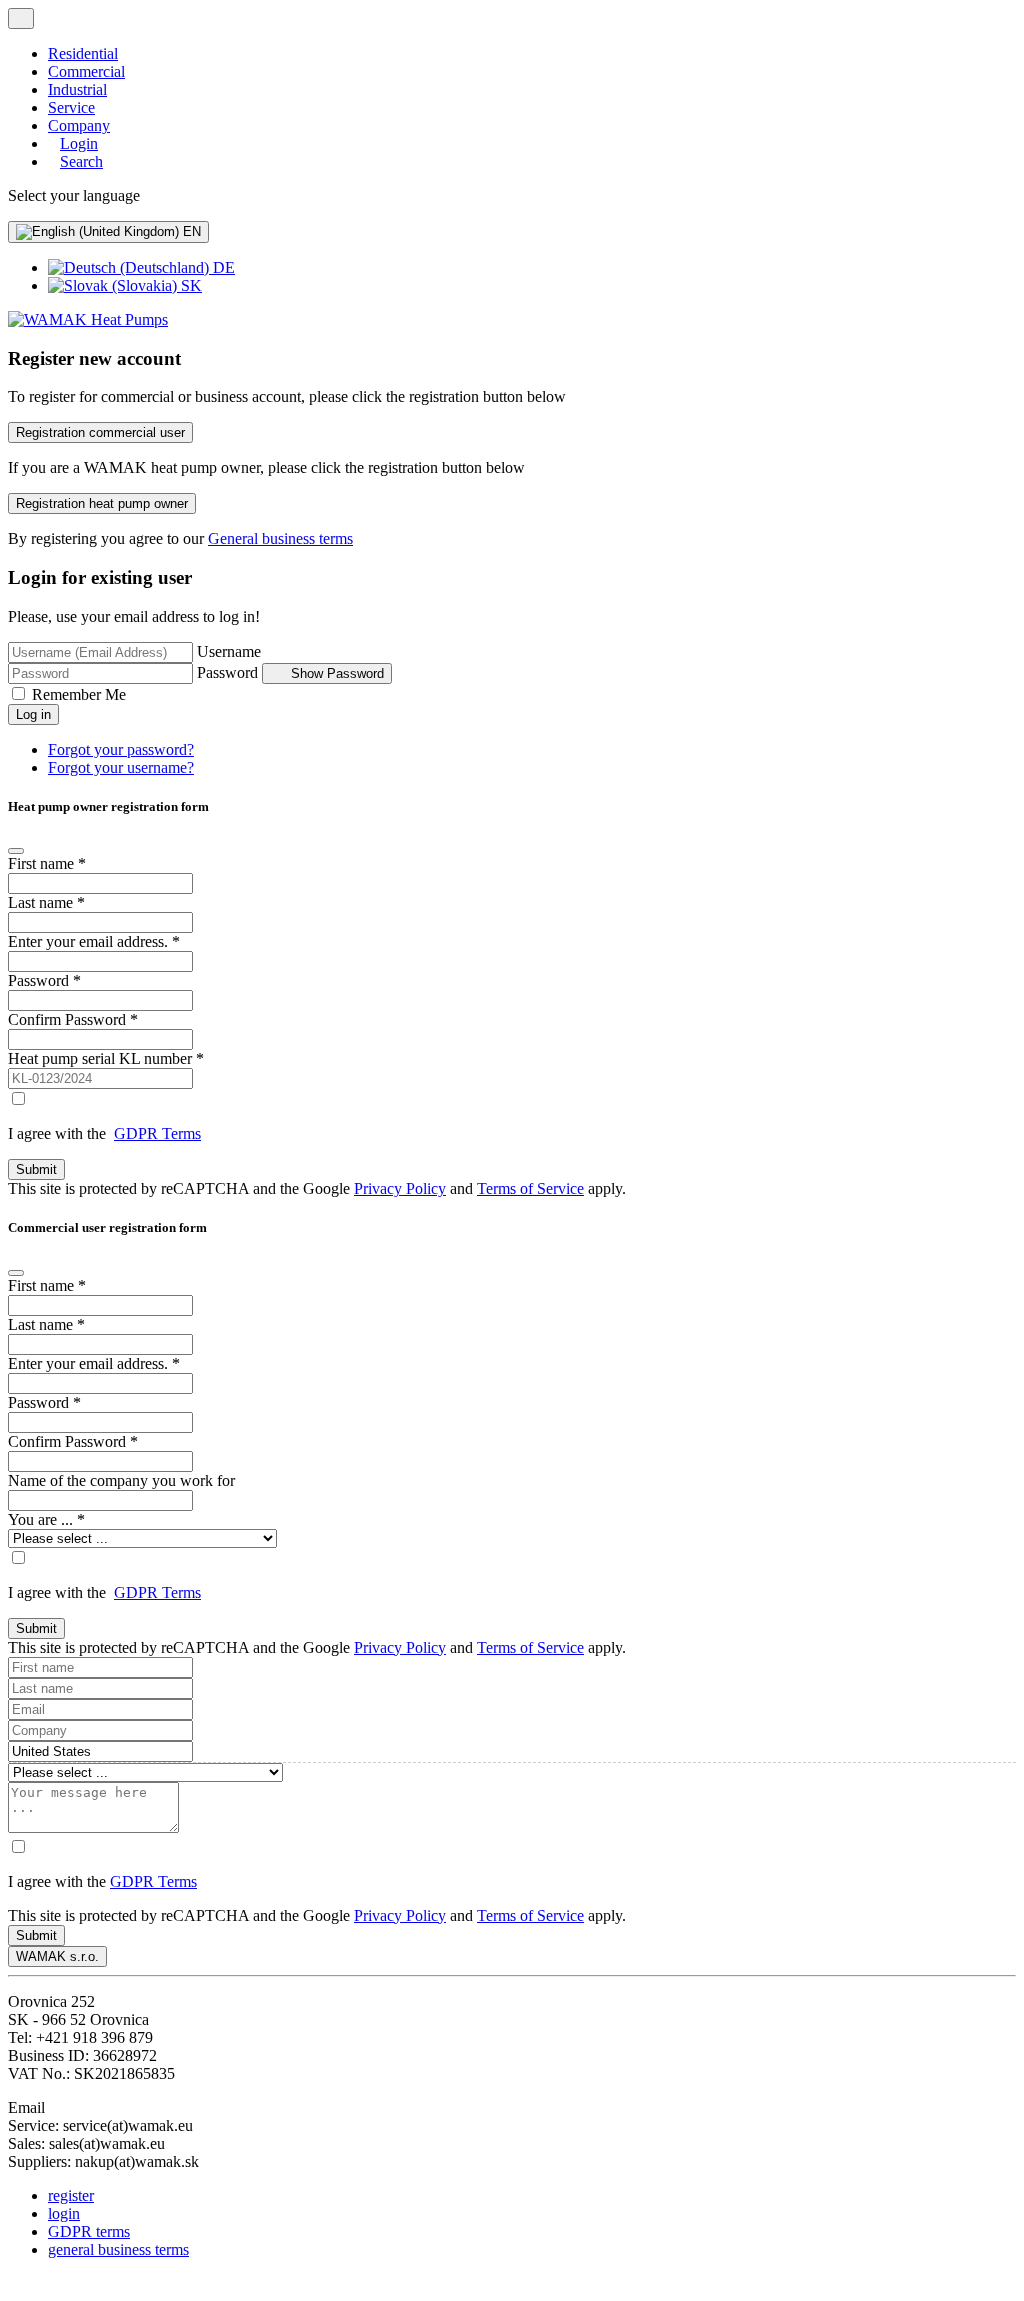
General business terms (280, 538)
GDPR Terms (157, 1133)
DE (222, 267)
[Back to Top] (18, 2283)
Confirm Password (73, 1019)
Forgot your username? (121, 767)
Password (227, 672)
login (64, 2213)
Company (79, 125)
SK (189, 285)
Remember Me (79, 694)
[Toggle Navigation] (21, 18)
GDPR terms (89, 2231)
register (71, 2195)
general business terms (118, 2249)
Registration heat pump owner (102, 503)
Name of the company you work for (121, 1480)
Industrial (77, 89)
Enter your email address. (94, 941)
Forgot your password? (121, 749)
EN (190, 231)
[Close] (16, 851)
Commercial (86, 71)
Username (229, 651)
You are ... (46, 1519)
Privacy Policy (400, 1188)
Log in (33, 714)
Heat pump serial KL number (106, 1058)
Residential (83, 53)
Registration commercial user (100, 432)
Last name (46, 902)
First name (47, 863)
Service (71, 107)
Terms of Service (530, 1188)
